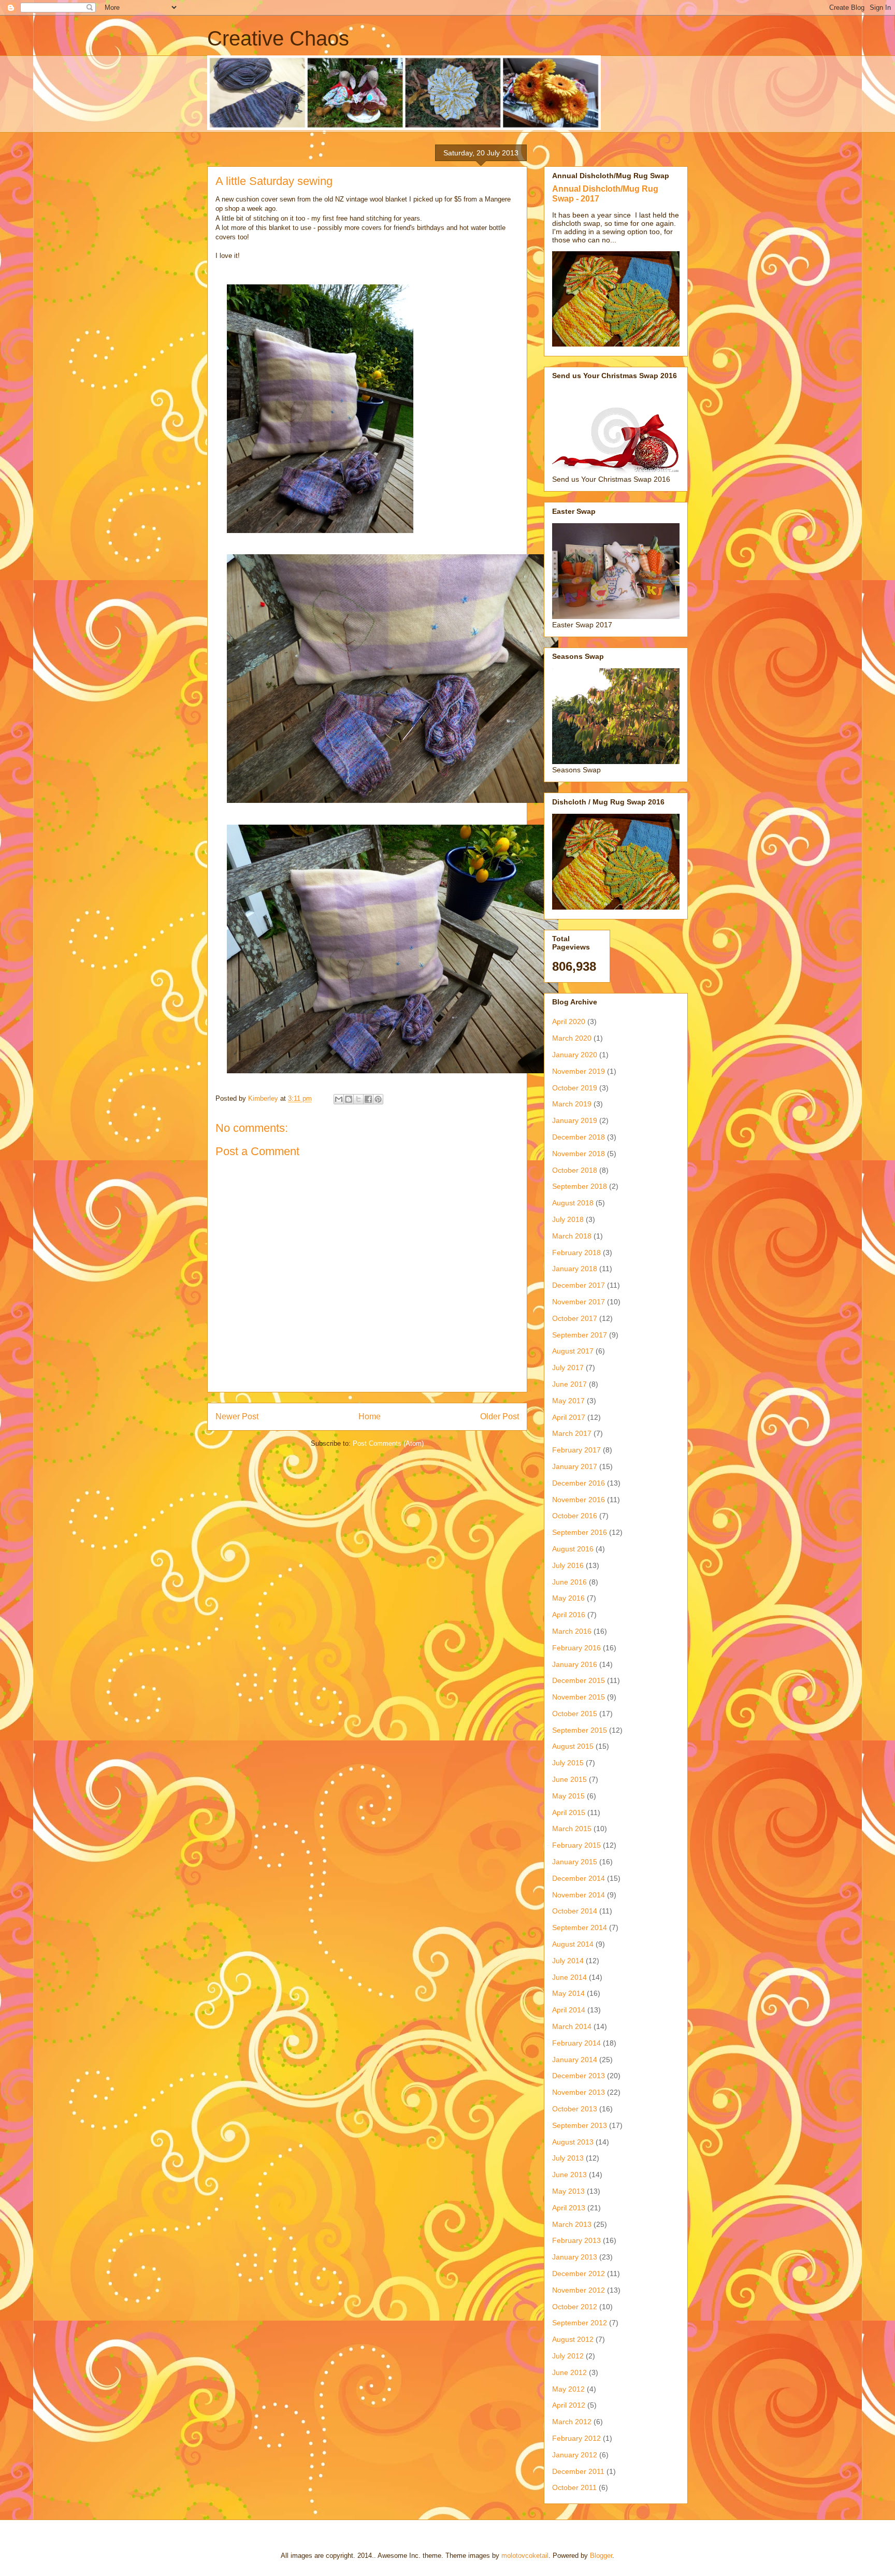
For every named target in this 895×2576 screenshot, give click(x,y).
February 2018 (576, 1253)
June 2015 (569, 1779)
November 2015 (579, 1697)
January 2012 (575, 2455)
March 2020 (572, 1038)
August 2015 (573, 1746)
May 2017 (568, 1401)
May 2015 (568, 1796)
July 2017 (568, 1368)
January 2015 (575, 1862)
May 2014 (568, 1993)
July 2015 (568, 1763)
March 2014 (572, 2026)
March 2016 (572, 1631)
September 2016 (580, 1532)
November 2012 (579, 2290)
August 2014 (573, 1944)
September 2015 (580, 1730)
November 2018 (579, 1154)
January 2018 (575, 1269)
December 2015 (579, 1680)
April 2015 (569, 1812)
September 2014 (580, 1927)
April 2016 (569, 1615)
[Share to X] (358, 1099)
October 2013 (575, 2109)
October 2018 (575, 1170)
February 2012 (576, 2438)
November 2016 (579, 1500)
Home (370, 1416)
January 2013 (575, 2257)
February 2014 (576, 2043)
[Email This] (339, 1099)
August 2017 (573, 1351)
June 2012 (569, 2372)
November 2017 (579, 1302)
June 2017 (569, 1384)
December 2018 (579, 1137)
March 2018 (572, 1236)
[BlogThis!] (349, 1099)
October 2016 (575, 1516)
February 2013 (576, 2240)
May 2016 (568, 1598)
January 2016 (575, 1664)
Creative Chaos (278, 38)
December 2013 (579, 2076)
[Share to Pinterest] (378, 1099)
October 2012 (575, 2307)
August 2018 (573, 1203)
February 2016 (576, 1648)
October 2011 (574, 2487)
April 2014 (569, 2010)
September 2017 (580, 1335)
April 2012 (569, 2405)
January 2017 (575, 1466)
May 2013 (568, 2191)
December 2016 (579, 1483)
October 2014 (575, 1911)
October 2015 (575, 1714)
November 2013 (579, 2092)
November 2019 (579, 1071)
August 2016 (573, 1549)
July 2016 (568, 1565)
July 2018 (568, 1219)
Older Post (500, 1416)
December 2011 (578, 2471)
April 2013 (569, 2208)
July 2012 (568, 2356)
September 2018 (580, 1186)
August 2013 (573, 2142)
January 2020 (575, 1055)
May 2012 (568, 2389)
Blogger (601, 2556)
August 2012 (573, 2339)
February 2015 (576, 1845)
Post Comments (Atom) (388, 1443)
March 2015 (572, 1829)
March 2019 (572, 1104)
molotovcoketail (525, 2556)
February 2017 (576, 1450)
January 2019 (575, 1120)
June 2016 (569, 1582)
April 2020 (569, 1021)
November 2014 (579, 1895)
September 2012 (580, 2323)
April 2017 (569, 1417)
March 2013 (572, 2224)
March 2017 (572, 1433)
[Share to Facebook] (368, 1099)
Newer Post (237, 1416)
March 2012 (572, 2422)
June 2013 (569, 2175)
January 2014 (575, 2060)
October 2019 (575, 1088)
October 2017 (575, 1318)
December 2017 (579, 1285)
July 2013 (568, 2158)
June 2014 (569, 1977)
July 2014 (568, 1961)
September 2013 (580, 2125)
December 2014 (579, 1878)
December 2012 (579, 2273)
